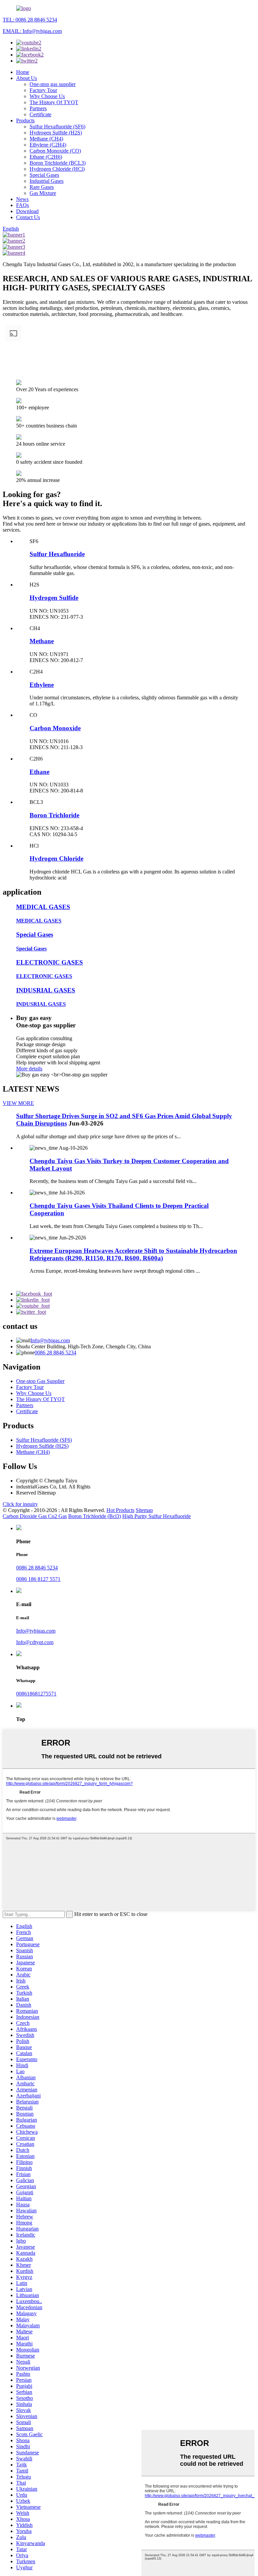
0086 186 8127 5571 (38, 1579)
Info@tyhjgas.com (50, 1340)
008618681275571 (36, 1694)
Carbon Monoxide (55, 728)
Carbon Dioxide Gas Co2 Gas (35, 1516)
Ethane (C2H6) (46, 157)
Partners (38, 108)
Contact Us (28, 217)
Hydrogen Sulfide (54, 598)
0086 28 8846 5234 (55, 1353)
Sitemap (144, 1510)
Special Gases (44, 175)
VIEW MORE (18, 1103)
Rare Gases (42, 187)
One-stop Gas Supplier (40, 1381)
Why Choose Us (47, 96)
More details (29, 1069)
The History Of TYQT (54, 102)
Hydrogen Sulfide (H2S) (56, 133)
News (22, 199)
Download (27, 211)
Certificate (40, 114)
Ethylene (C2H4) (48, 145)
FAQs (23, 205)
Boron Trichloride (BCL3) (58, 163)
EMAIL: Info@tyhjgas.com (32, 31)
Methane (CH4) (46, 139)
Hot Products (120, 1510)
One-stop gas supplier (53, 84)
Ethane (39, 772)
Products (25, 120)
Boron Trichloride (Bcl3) (95, 1516)
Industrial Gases (47, 181)
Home (23, 72)
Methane (42, 641)
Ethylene (42, 685)
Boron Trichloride (54, 815)
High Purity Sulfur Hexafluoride (157, 1516)
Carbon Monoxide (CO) (55, 151)
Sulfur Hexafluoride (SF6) (57, 127)
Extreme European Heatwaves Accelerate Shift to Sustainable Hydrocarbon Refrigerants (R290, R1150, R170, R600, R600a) (133, 1254)
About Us (27, 78)
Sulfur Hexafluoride (57, 554)
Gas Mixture (43, 193)
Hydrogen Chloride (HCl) (57, 169)
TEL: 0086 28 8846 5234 (30, 20)
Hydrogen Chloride (56, 858)
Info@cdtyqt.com (35, 1642)
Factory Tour (43, 90)
